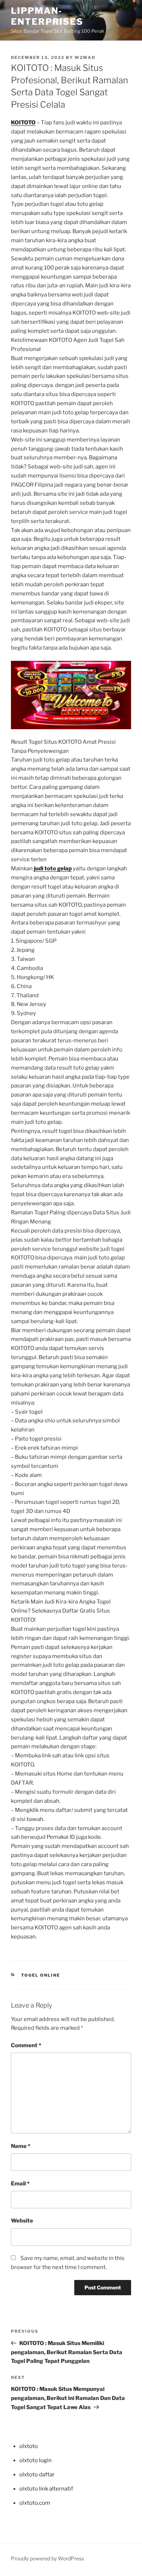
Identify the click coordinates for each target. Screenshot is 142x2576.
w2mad (85, 57)
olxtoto (29, 2446)
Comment (26, 2045)
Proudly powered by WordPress (48, 2558)
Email (20, 2184)
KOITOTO (23, 123)
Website (22, 2221)
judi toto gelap (53, 868)
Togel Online (41, 1975)
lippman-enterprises (47, 16)
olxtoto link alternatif (46, 2489)
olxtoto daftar (37, 2475)
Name (21, 2146)
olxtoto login (35, 2460)
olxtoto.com (35, 2503)
